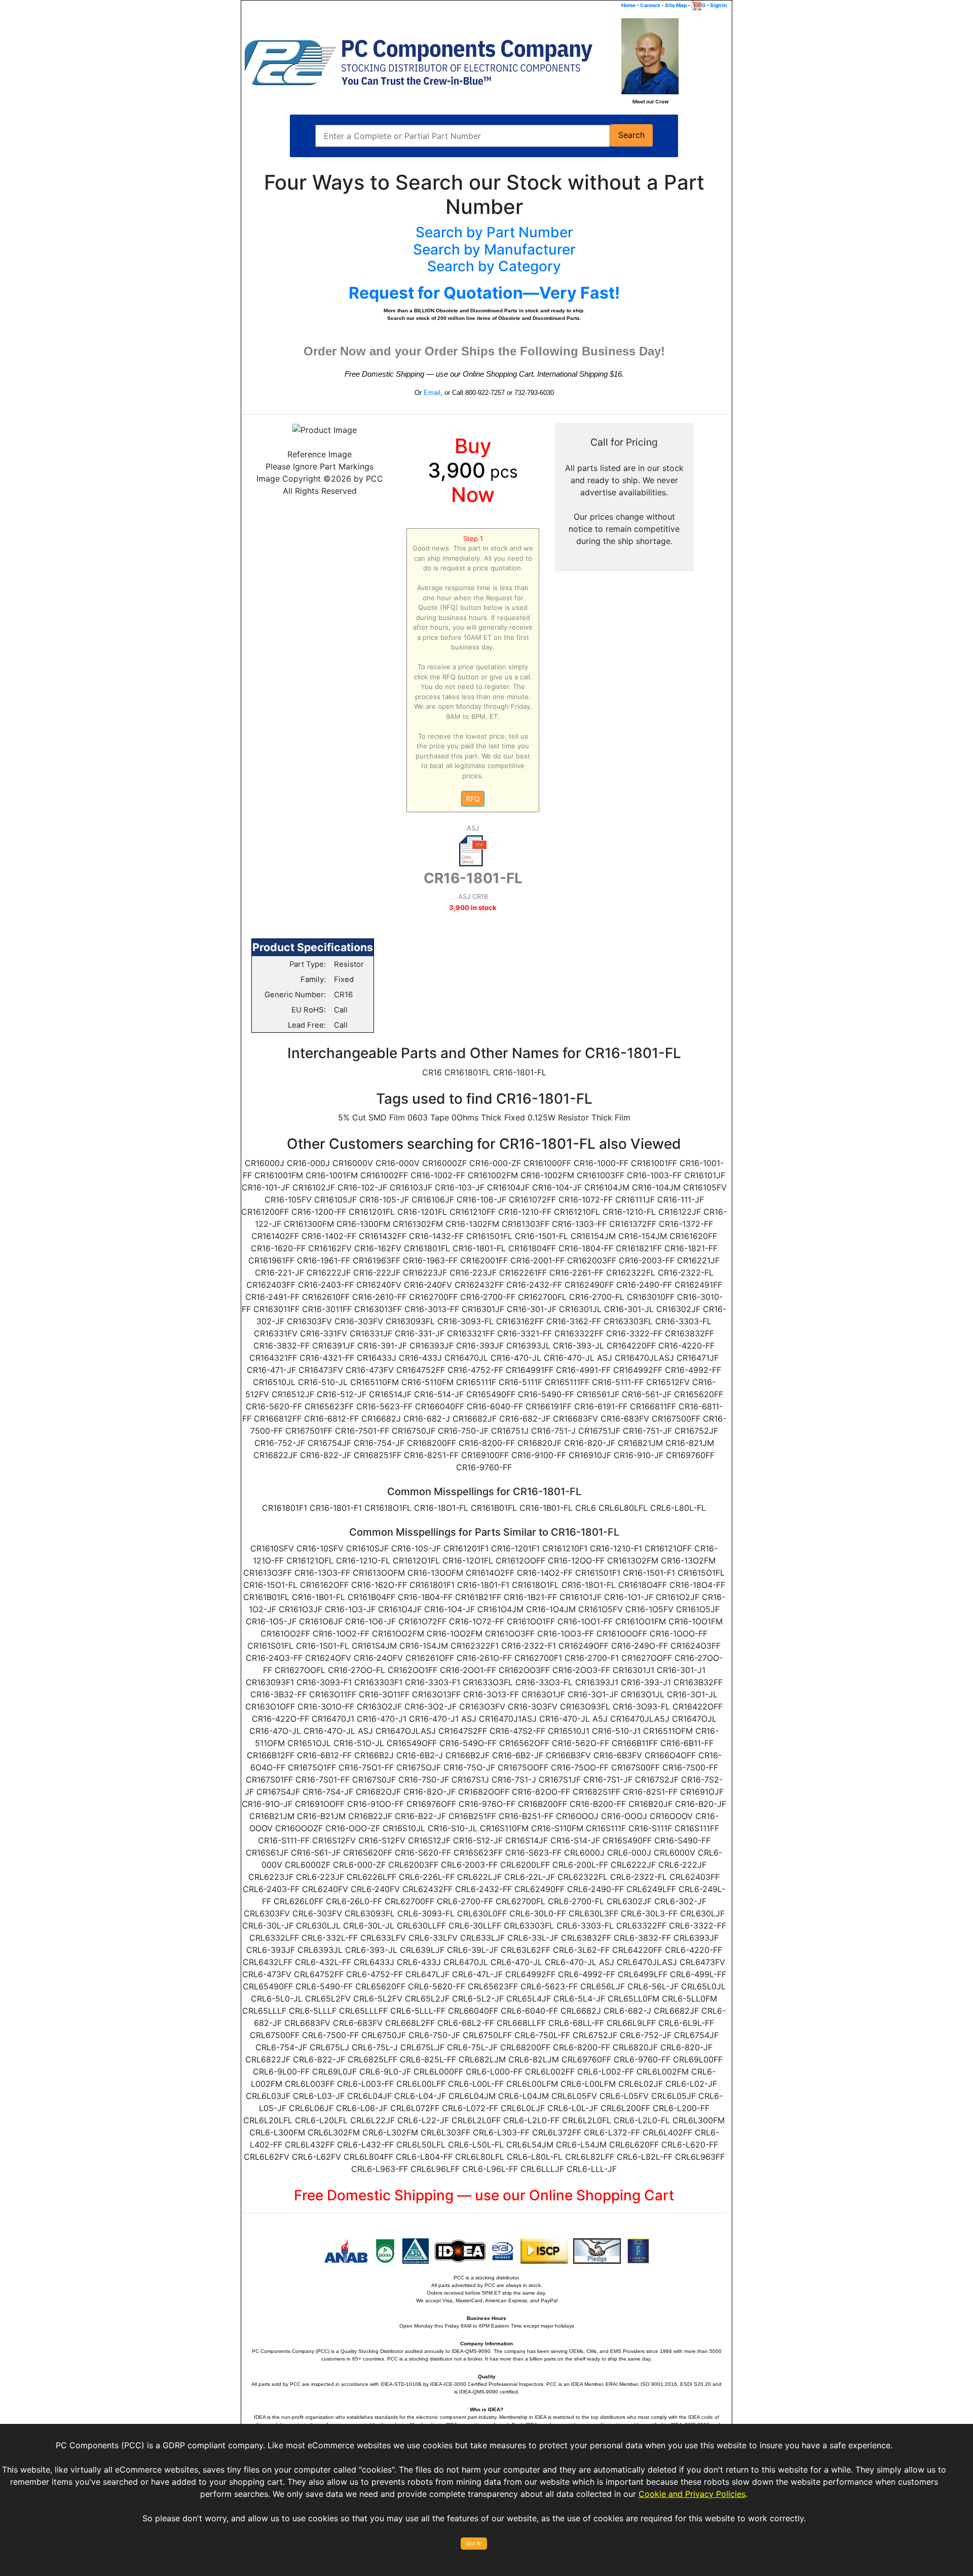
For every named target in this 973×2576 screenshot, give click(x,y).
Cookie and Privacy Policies (692, 2494)
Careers (650, 5)
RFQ (473, 799)
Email (432, 393)
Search (631, 135)
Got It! (474, 2544)
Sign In (718, 5)
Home (628, 5)
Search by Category (494, 266)
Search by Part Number (494, 232)
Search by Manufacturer (494, 249)
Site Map (676, 5)
